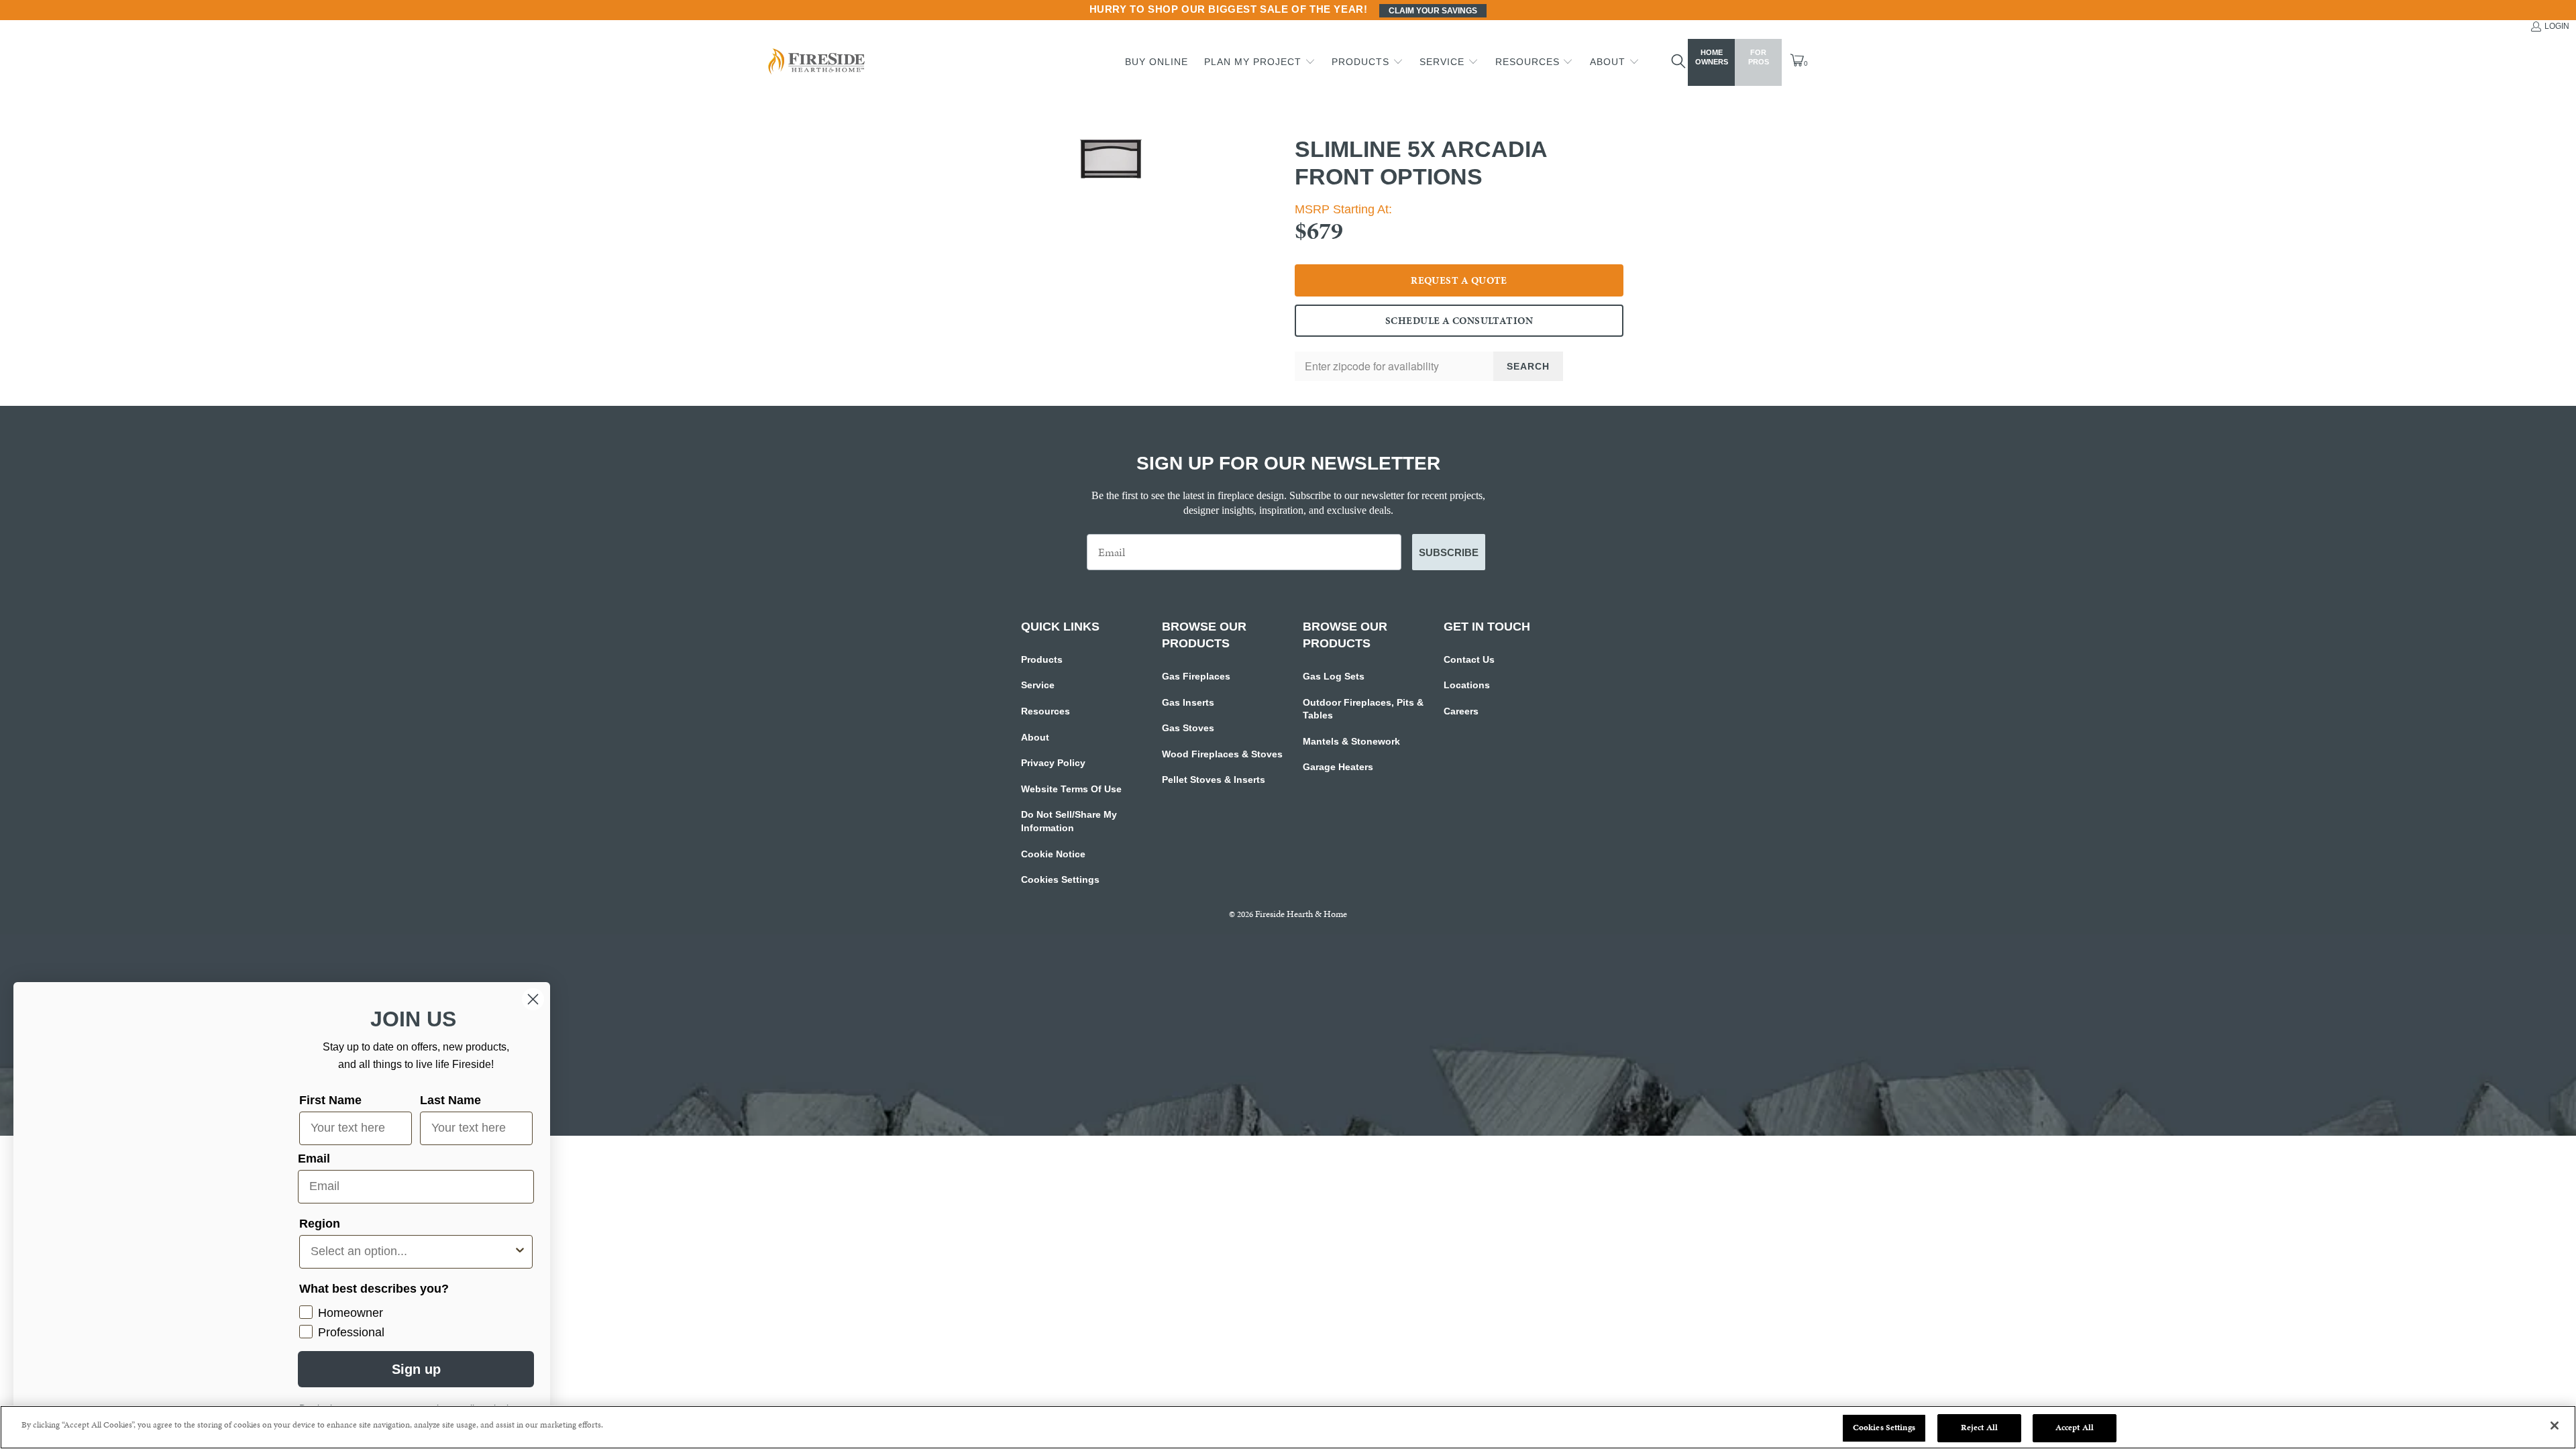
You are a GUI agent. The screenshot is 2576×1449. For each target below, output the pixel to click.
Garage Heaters (1338, 767)
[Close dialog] (533, 999)
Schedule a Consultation (1459, 321)
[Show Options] (520, 1252)
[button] (1260, 62)
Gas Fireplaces (1196, 676)
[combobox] (412, 1252)
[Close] (2555, 1426)
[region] (1288, 1427)
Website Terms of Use (1071, 789)
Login (2557, 26)
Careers (1461, 711)
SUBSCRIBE (1449, 552)
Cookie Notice (1053, 854)
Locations (1467, 685)
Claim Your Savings (1433, 11)
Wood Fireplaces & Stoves (1222, 754)
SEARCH (1528, 366)
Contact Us (1469, 659)
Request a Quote (1459, 280)
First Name (330, 1100)
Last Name (450, 1100)
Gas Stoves (1188, 728)
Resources (1045, 711)
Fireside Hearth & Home (1301, 914)
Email (314, 1159)
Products (1042, 659)
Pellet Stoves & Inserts (1214, 780)
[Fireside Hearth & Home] (815, 63)
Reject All (1979, 1428)
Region (320, 1224)
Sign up (416, 1369)
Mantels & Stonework (1351, 741)
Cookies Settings (1060, 879)
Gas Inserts (1188, 702)
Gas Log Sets (1334, 676)
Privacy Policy (1053, 763)
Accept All (2075, 1428)
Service (1038, 685)
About (1035, 737)
